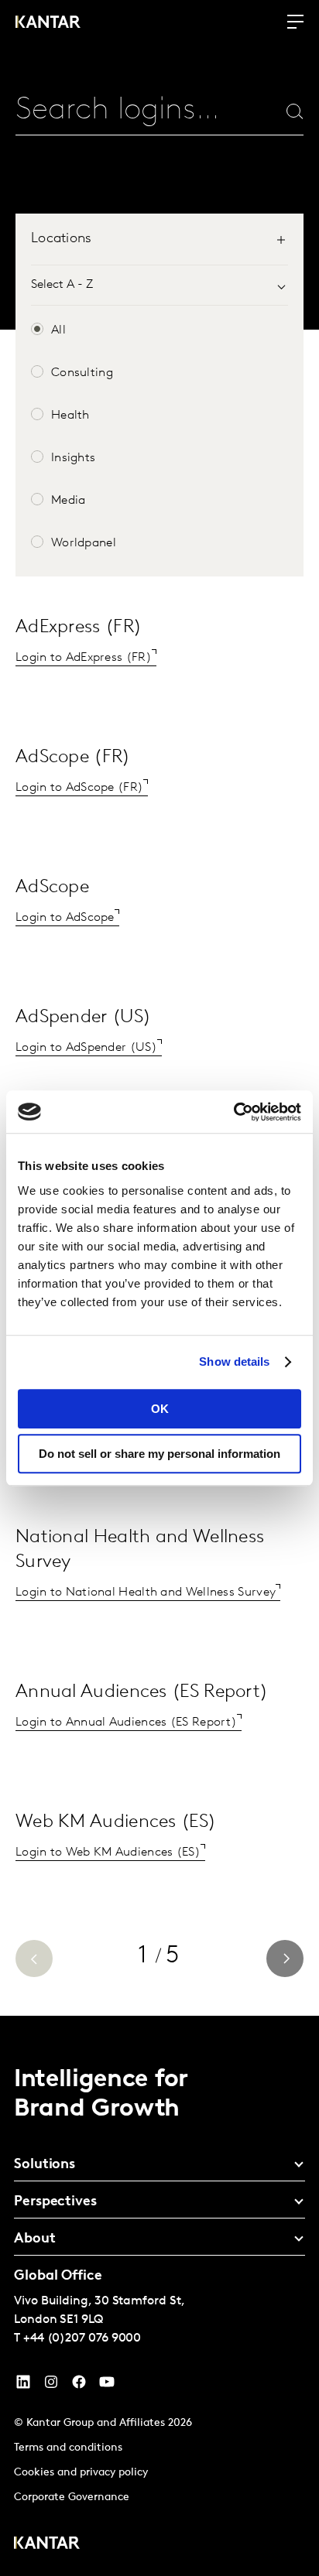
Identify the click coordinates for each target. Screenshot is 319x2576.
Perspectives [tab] (55, 2202)
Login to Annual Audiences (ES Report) (126, 1722)
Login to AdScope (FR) (79, 788)
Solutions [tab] (45, 2165)
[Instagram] (51, 2386)
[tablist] (159, 247)
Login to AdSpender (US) (86, 1048)
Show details (234, 1362)
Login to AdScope (65, 918)
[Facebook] (79, 2386)
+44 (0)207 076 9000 (82, 2338)
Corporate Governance (72, 2497)
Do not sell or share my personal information (159, 1454)
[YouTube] (23, 2386)
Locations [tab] (62, 239)
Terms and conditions (68, 2448)
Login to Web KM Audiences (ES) (108, 1852)
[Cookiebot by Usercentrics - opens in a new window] (233, 1112)
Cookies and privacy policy (81, 2473)
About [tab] (35, 2239)
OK (160, 1409)
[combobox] (123, 111)
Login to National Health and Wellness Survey (146, 1592)
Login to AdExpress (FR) (84, 658)
